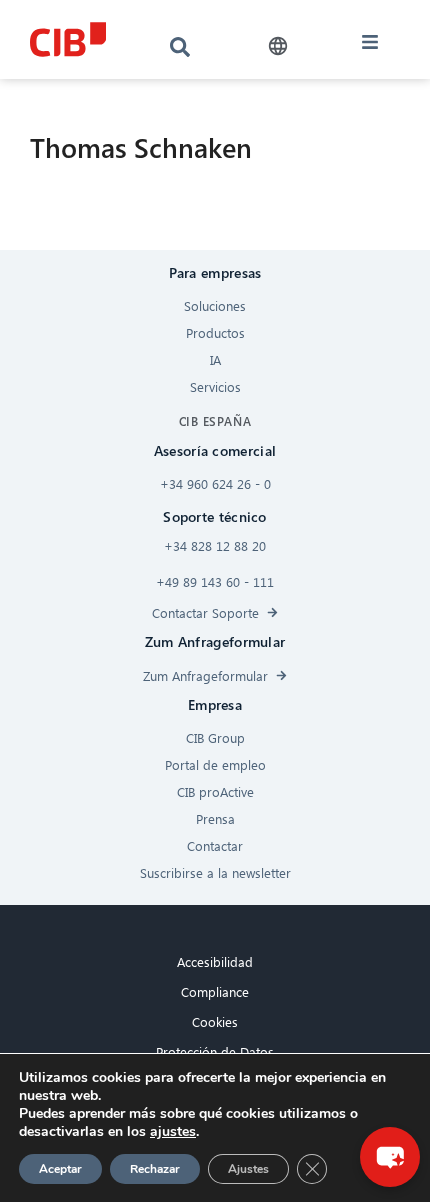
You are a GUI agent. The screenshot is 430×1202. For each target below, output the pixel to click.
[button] (277, 46)
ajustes (173, 1132)
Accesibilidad (215, 961)
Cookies (215, 1021)
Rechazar (155, 1169)
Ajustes (248, 1169)
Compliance (215, 991)
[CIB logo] (68, 39)
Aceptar (60, 1169)
